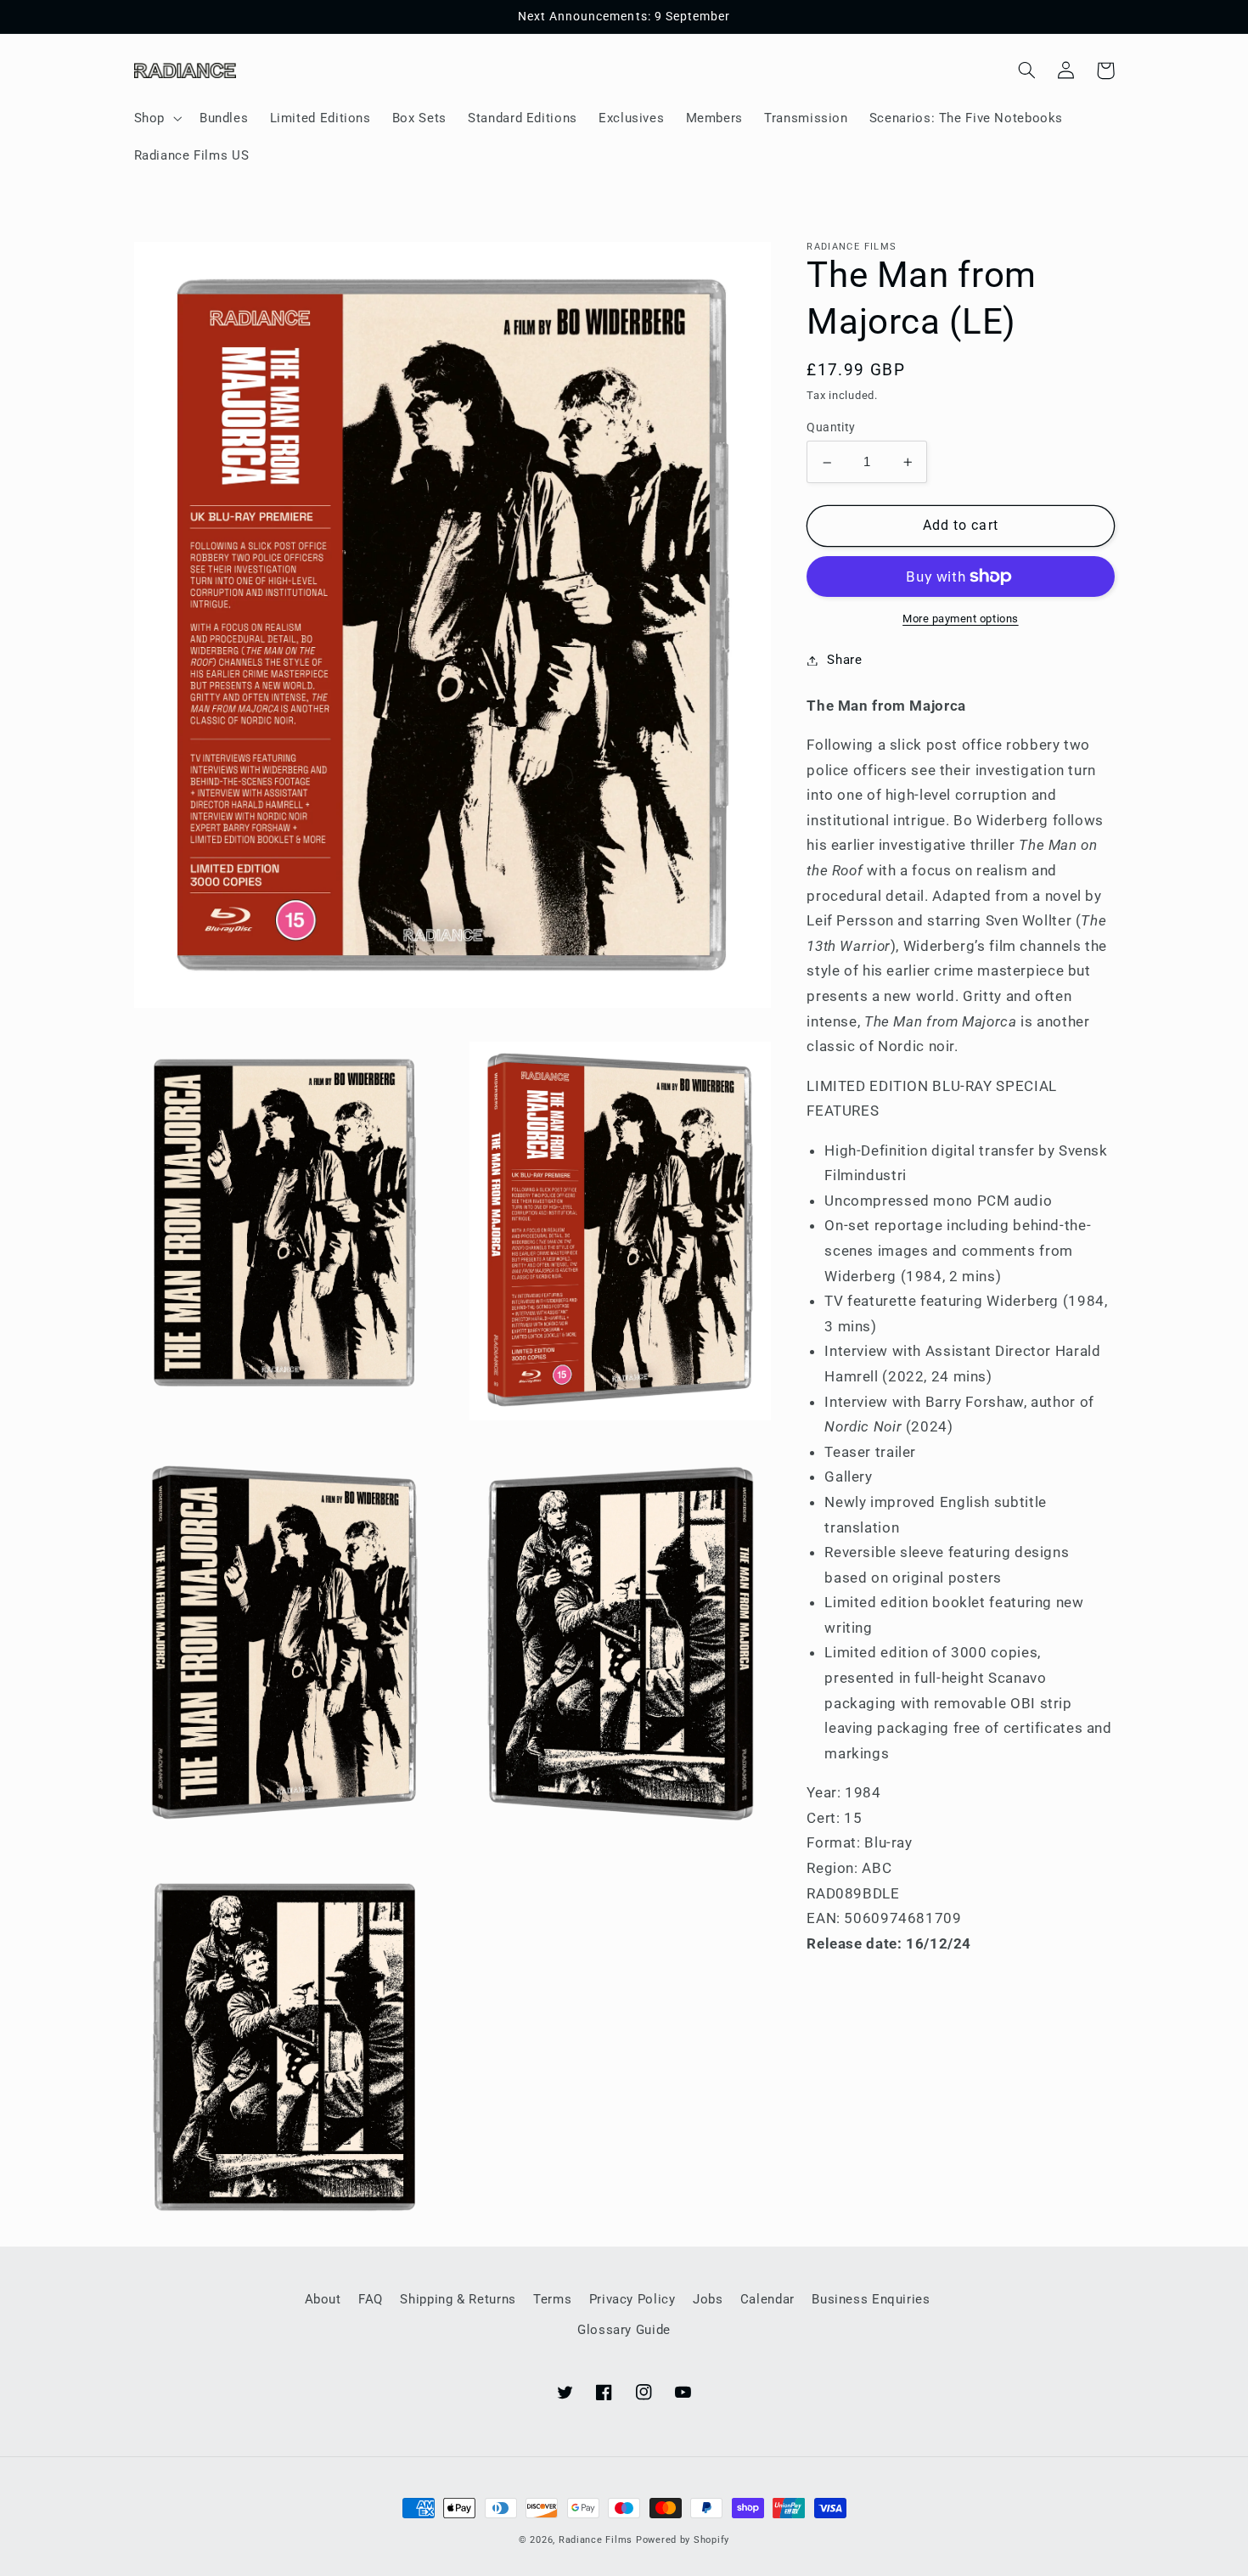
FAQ (371, 2299)
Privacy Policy (632, 2299)
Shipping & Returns (458, 2299)
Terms (552, 2299)
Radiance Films (596, 2540)
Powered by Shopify (683, 2540)
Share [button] (844, 660)
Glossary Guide (624, 2330)
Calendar (767, 2299)
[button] (156, 118)
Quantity (831, 428)
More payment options (961, 619)
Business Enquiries (871, 2299)
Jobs (708, 2299)
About (323, 2299)
